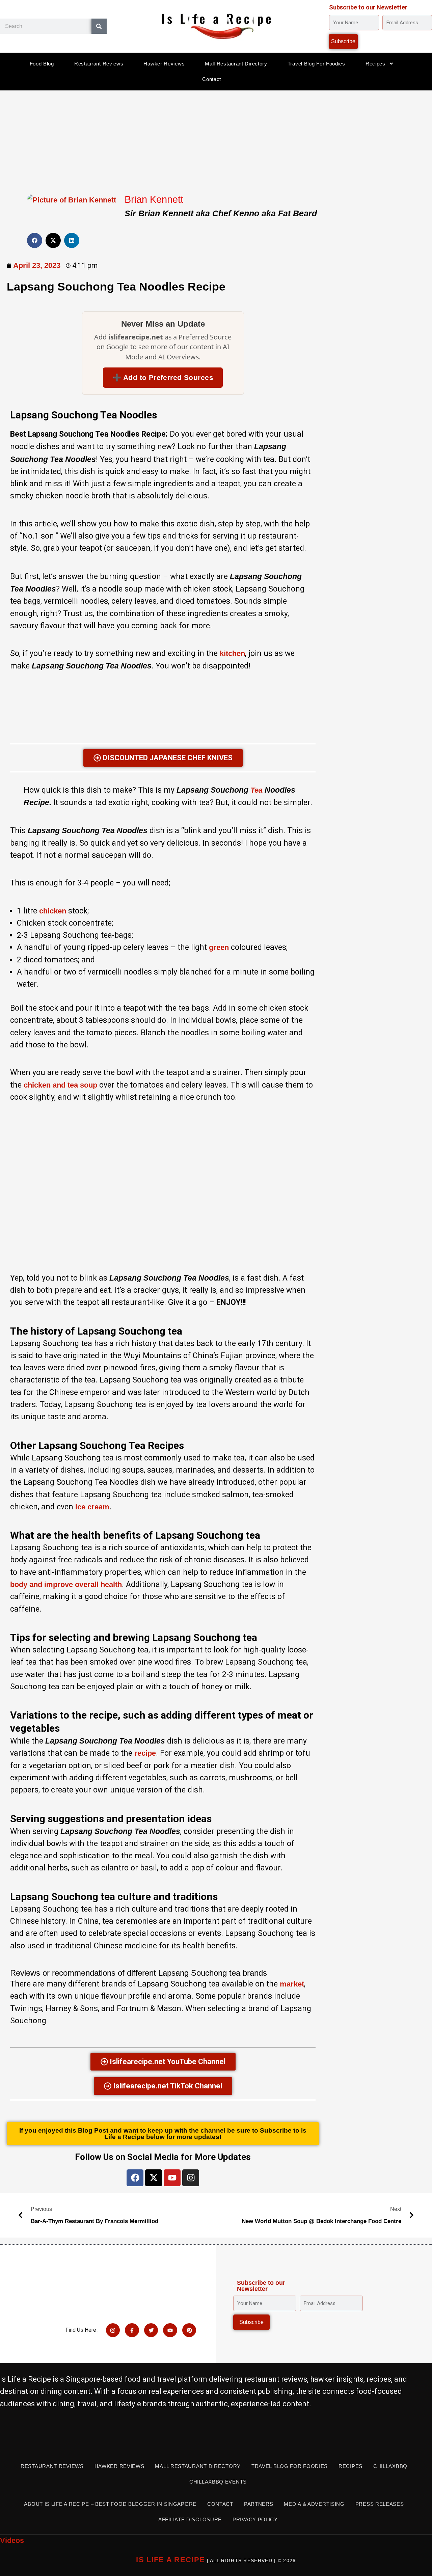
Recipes (375, 64)
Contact (212, 79)
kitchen (232, 653)
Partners (259, 2504)
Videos (12, 2540)
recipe (145, 1753)
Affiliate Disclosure (190, 2519)
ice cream (92, 1507)
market (292, 1984)
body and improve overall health (66, 1584)
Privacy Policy (255, 2519)
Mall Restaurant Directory (236, 64)
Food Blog (42, 64)
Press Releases (380, 2504)
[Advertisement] (216, 140)
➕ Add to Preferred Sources (163, 377)
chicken (53, 911)
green (219, 947)
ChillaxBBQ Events (218, 2482)
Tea (256, 790)
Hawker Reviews (164, 64)
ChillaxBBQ (390, 2466)
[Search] (99, 26)
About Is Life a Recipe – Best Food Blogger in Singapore (110, 2504)
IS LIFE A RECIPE (170, 2560)
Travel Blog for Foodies (316, 64)
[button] (35, 240)
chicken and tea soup (60, 1085)
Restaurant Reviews (99, 64)
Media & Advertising (314, 2504)
